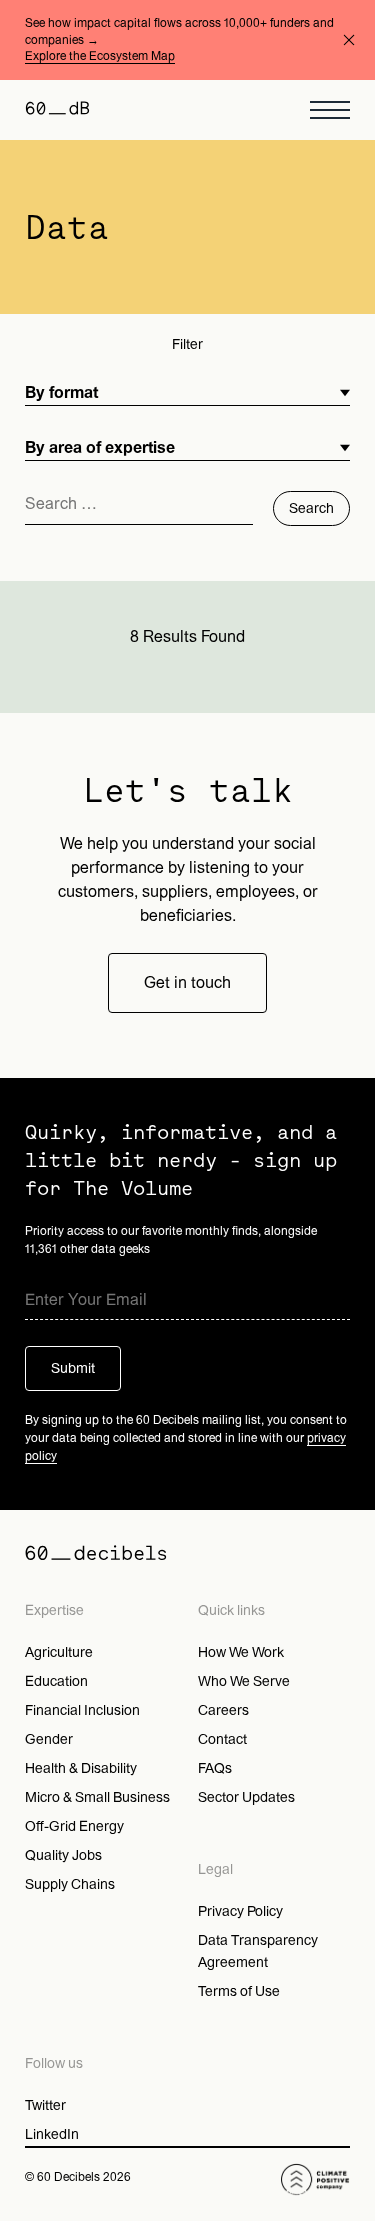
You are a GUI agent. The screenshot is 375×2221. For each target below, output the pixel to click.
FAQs (215, 1768)
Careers (223, 1710)
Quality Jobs (63, 1855)
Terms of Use (239, 1991)
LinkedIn (52, 2134)
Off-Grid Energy (74, 1826)
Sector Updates (246, 1797)
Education (56, 1681)
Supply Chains (70, 1884)
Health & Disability (81, 1768)
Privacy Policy (240, 1911)
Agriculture (59, 1652)
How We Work (241, 1652)
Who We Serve (244, 1681)
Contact (222, 1739)
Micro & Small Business (97, 1797)
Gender (49, 1739)
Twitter (45, 2105)
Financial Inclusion (82, 1710)
